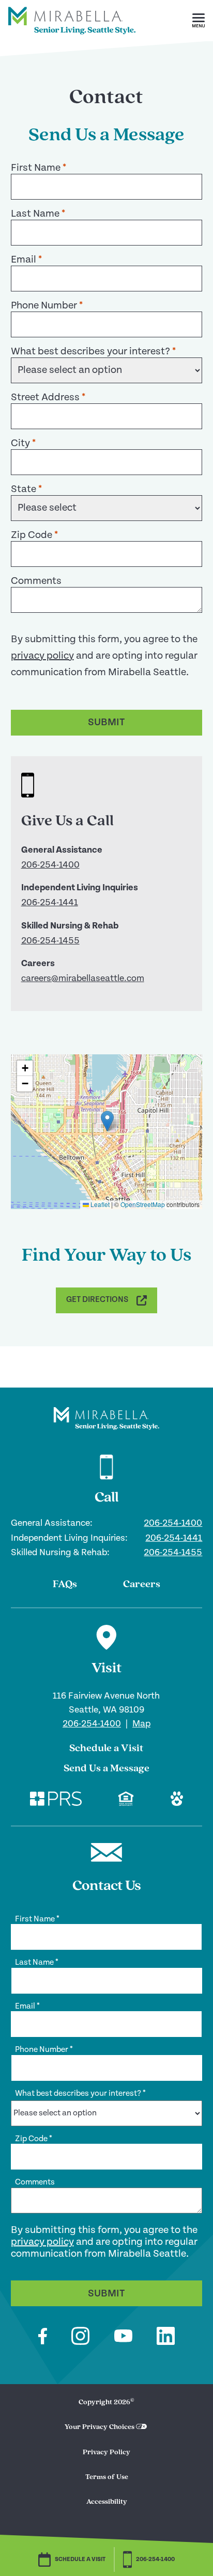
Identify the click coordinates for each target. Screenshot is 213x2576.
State (26, 489)
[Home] (72, 39)
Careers (142, 1585)
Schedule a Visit (106, 1749)
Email (26, 260)
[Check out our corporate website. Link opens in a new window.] (56, 1800)
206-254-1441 (50, 902)
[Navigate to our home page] (106, 1419)
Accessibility (107, 2502)
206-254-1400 (50, 865)
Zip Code (34, 535)
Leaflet (99, 1204)
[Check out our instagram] (80, 2337)
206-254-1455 (50, 941)
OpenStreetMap (143, 1204)
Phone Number (47, 306)
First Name (39, 168)
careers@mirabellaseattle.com (83, 978)
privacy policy (42, 656)
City (23, 443)
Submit (106, 722)
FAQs (65, 1585)
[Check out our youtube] (123, 2337)
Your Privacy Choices (100, 2427)
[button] (199, 21)
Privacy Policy (106, 2452)
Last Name (38, 214)
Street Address (48, 397)
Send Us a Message (106, 1769)
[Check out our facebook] (43, 2338)
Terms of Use (107, 2477)
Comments (36, 581)
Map (141, 1724)
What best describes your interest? (93, 352)
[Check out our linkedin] (166, 2337)
